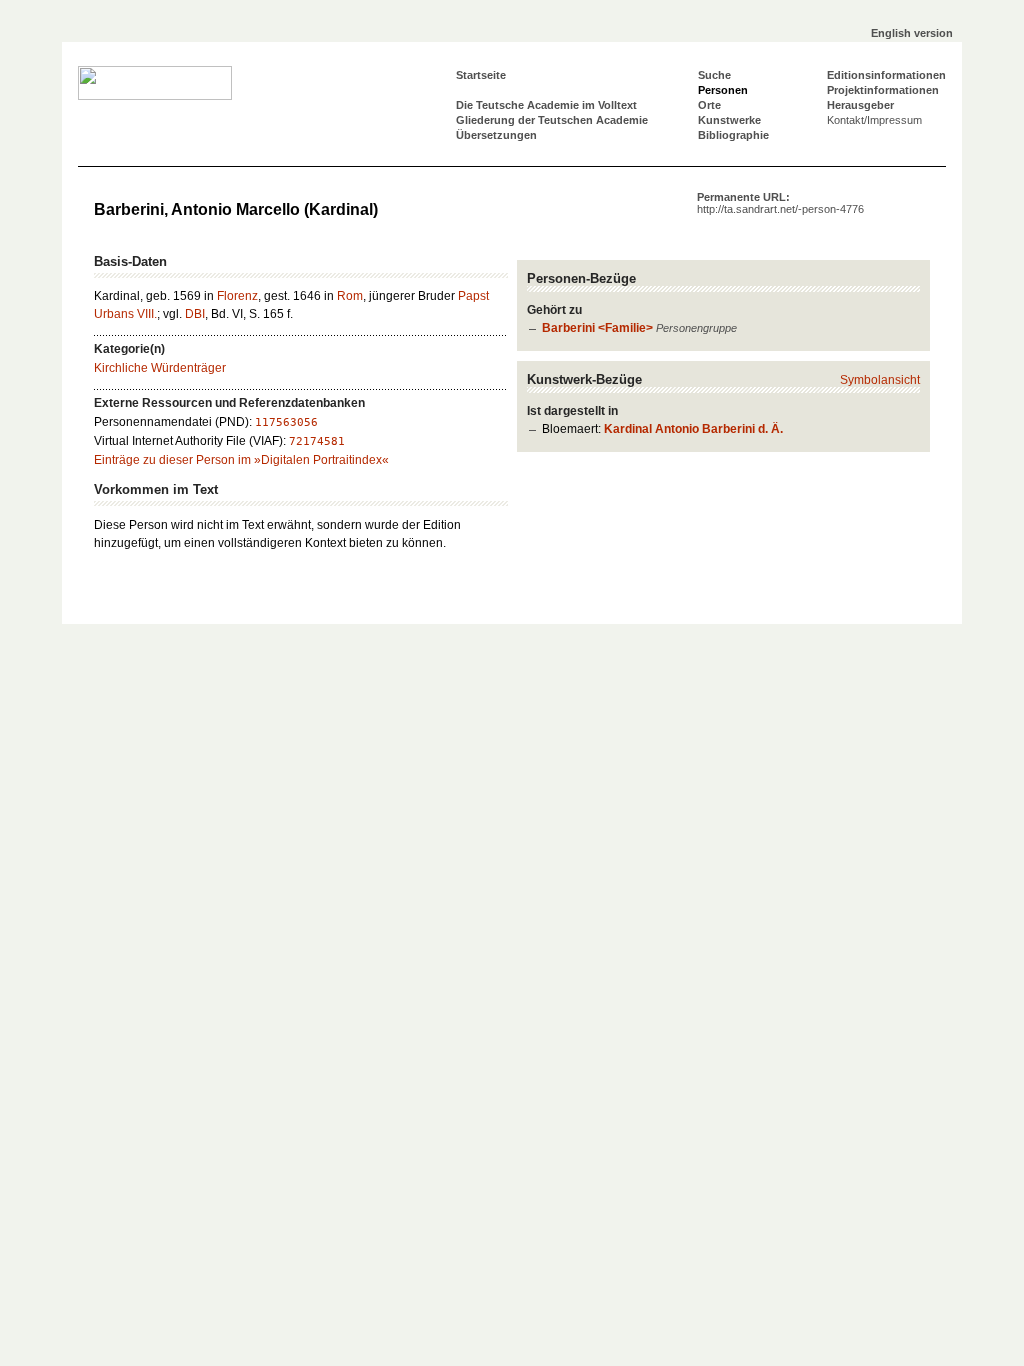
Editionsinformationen (886, 75)
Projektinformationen (883, 90)
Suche (714, 75)
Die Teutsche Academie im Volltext (546, 105)
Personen (723, 90)
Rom (350, 296)
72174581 (317, 441)
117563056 (286, 422)
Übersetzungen (496, 135)
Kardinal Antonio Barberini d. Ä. (693, 429)
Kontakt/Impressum (874, 120)
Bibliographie (733, 135)
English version (912, 33)
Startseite (481, 75)
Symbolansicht (880, 380)
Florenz (237, 296)
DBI (195, 314)
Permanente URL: (780, 203)
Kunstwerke (729, 120)
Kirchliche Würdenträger (160, 368)
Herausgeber (860, 105)
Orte (709, 105)
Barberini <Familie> (597, 328)
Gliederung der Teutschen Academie (552, 120)
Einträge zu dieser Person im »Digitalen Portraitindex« (241, 460)
